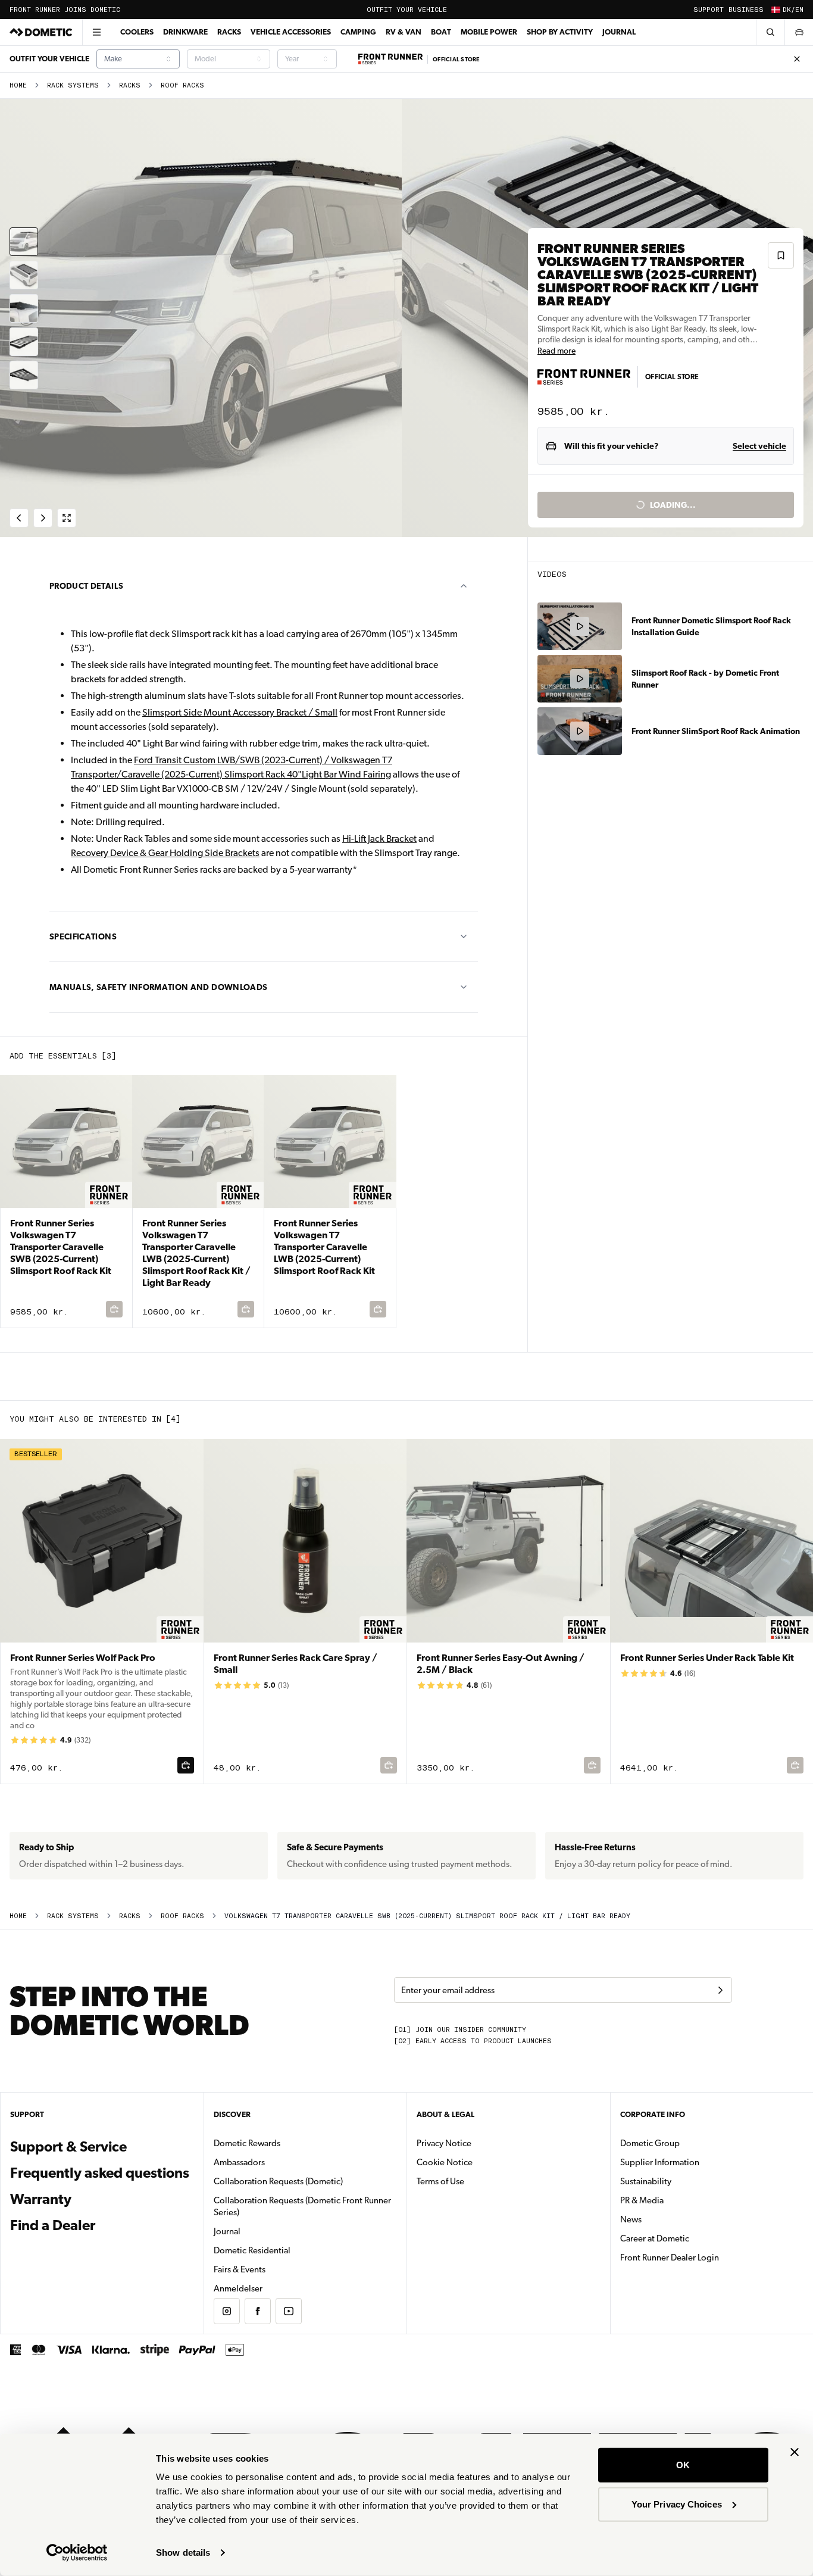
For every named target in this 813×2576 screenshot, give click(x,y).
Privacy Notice (444, 2143)
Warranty (41, 2199)
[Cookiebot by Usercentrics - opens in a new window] (77, 2553)
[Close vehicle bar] (797, 59)
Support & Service (68, 2147)
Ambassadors (239, 2162)
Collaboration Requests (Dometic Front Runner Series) (302, 2206)
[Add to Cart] (186, 1765)
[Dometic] (41, 32)
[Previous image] (203, 318)
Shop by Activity (560, 32)
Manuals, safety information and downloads (158, 987)
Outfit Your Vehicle (407, 10)
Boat (441, 32)
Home (18, 85)
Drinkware (185, 32)
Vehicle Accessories (291, 32)
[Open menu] (96, 32)
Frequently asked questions (100, 2173)
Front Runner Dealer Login (670, 2257)
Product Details (86, 586)
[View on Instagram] (227, 2311)
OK (683, 2465)
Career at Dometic (692, 2238)
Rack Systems (73, 85)
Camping (358, 32)
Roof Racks (182, 85)
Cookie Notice (445, 2162)
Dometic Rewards (247, 2143)
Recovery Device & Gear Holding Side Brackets (165, 853)
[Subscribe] (720, 1990)
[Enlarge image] (67, 518)
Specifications (83, 936)
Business (746, 10)
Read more (556, 351)
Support (709, 10)
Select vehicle (759, 446)
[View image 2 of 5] (24, 275)
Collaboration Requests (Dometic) (278, 2181)
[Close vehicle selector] (799, 32)
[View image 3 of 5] (24, 308)
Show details (183, 2552)
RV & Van (404, 32)
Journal (619, 32)
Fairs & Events (240, 2269)
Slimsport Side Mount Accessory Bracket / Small (240, 712)
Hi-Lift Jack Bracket (379, 839)
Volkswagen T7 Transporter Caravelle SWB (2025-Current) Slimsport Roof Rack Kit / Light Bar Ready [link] (427, 1916)
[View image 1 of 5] (24, 242)
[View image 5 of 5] (24, 375)
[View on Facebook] (258, 2311)
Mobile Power (489, 32)
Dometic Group (687, 2143)
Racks (229, 32)
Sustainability (646, 2181)
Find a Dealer (53, 2225)
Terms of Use (440, 2181)
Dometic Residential (290, 2250)
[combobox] (138, 59)
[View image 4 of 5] (24, 342)
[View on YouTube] (289, 2311)
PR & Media (679, 2200)
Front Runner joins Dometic (65, 10)
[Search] (770, 32)
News (668, 2219)
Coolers (137, 32)
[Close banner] (795, 2452)
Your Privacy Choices (677, 2504)
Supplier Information (660, 2162)
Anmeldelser (238, 2288)
